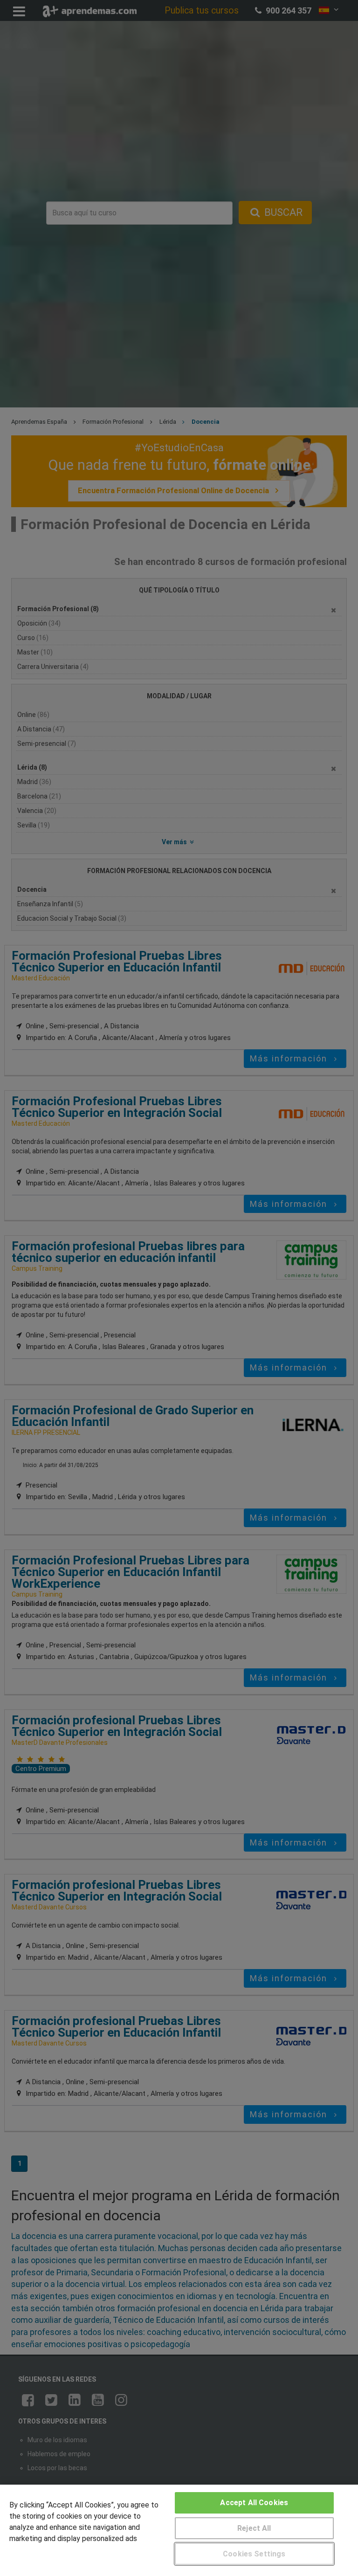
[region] (179, 2530)
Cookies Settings (254, 2554)
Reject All (254, 2528)
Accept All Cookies (254, 2503)
